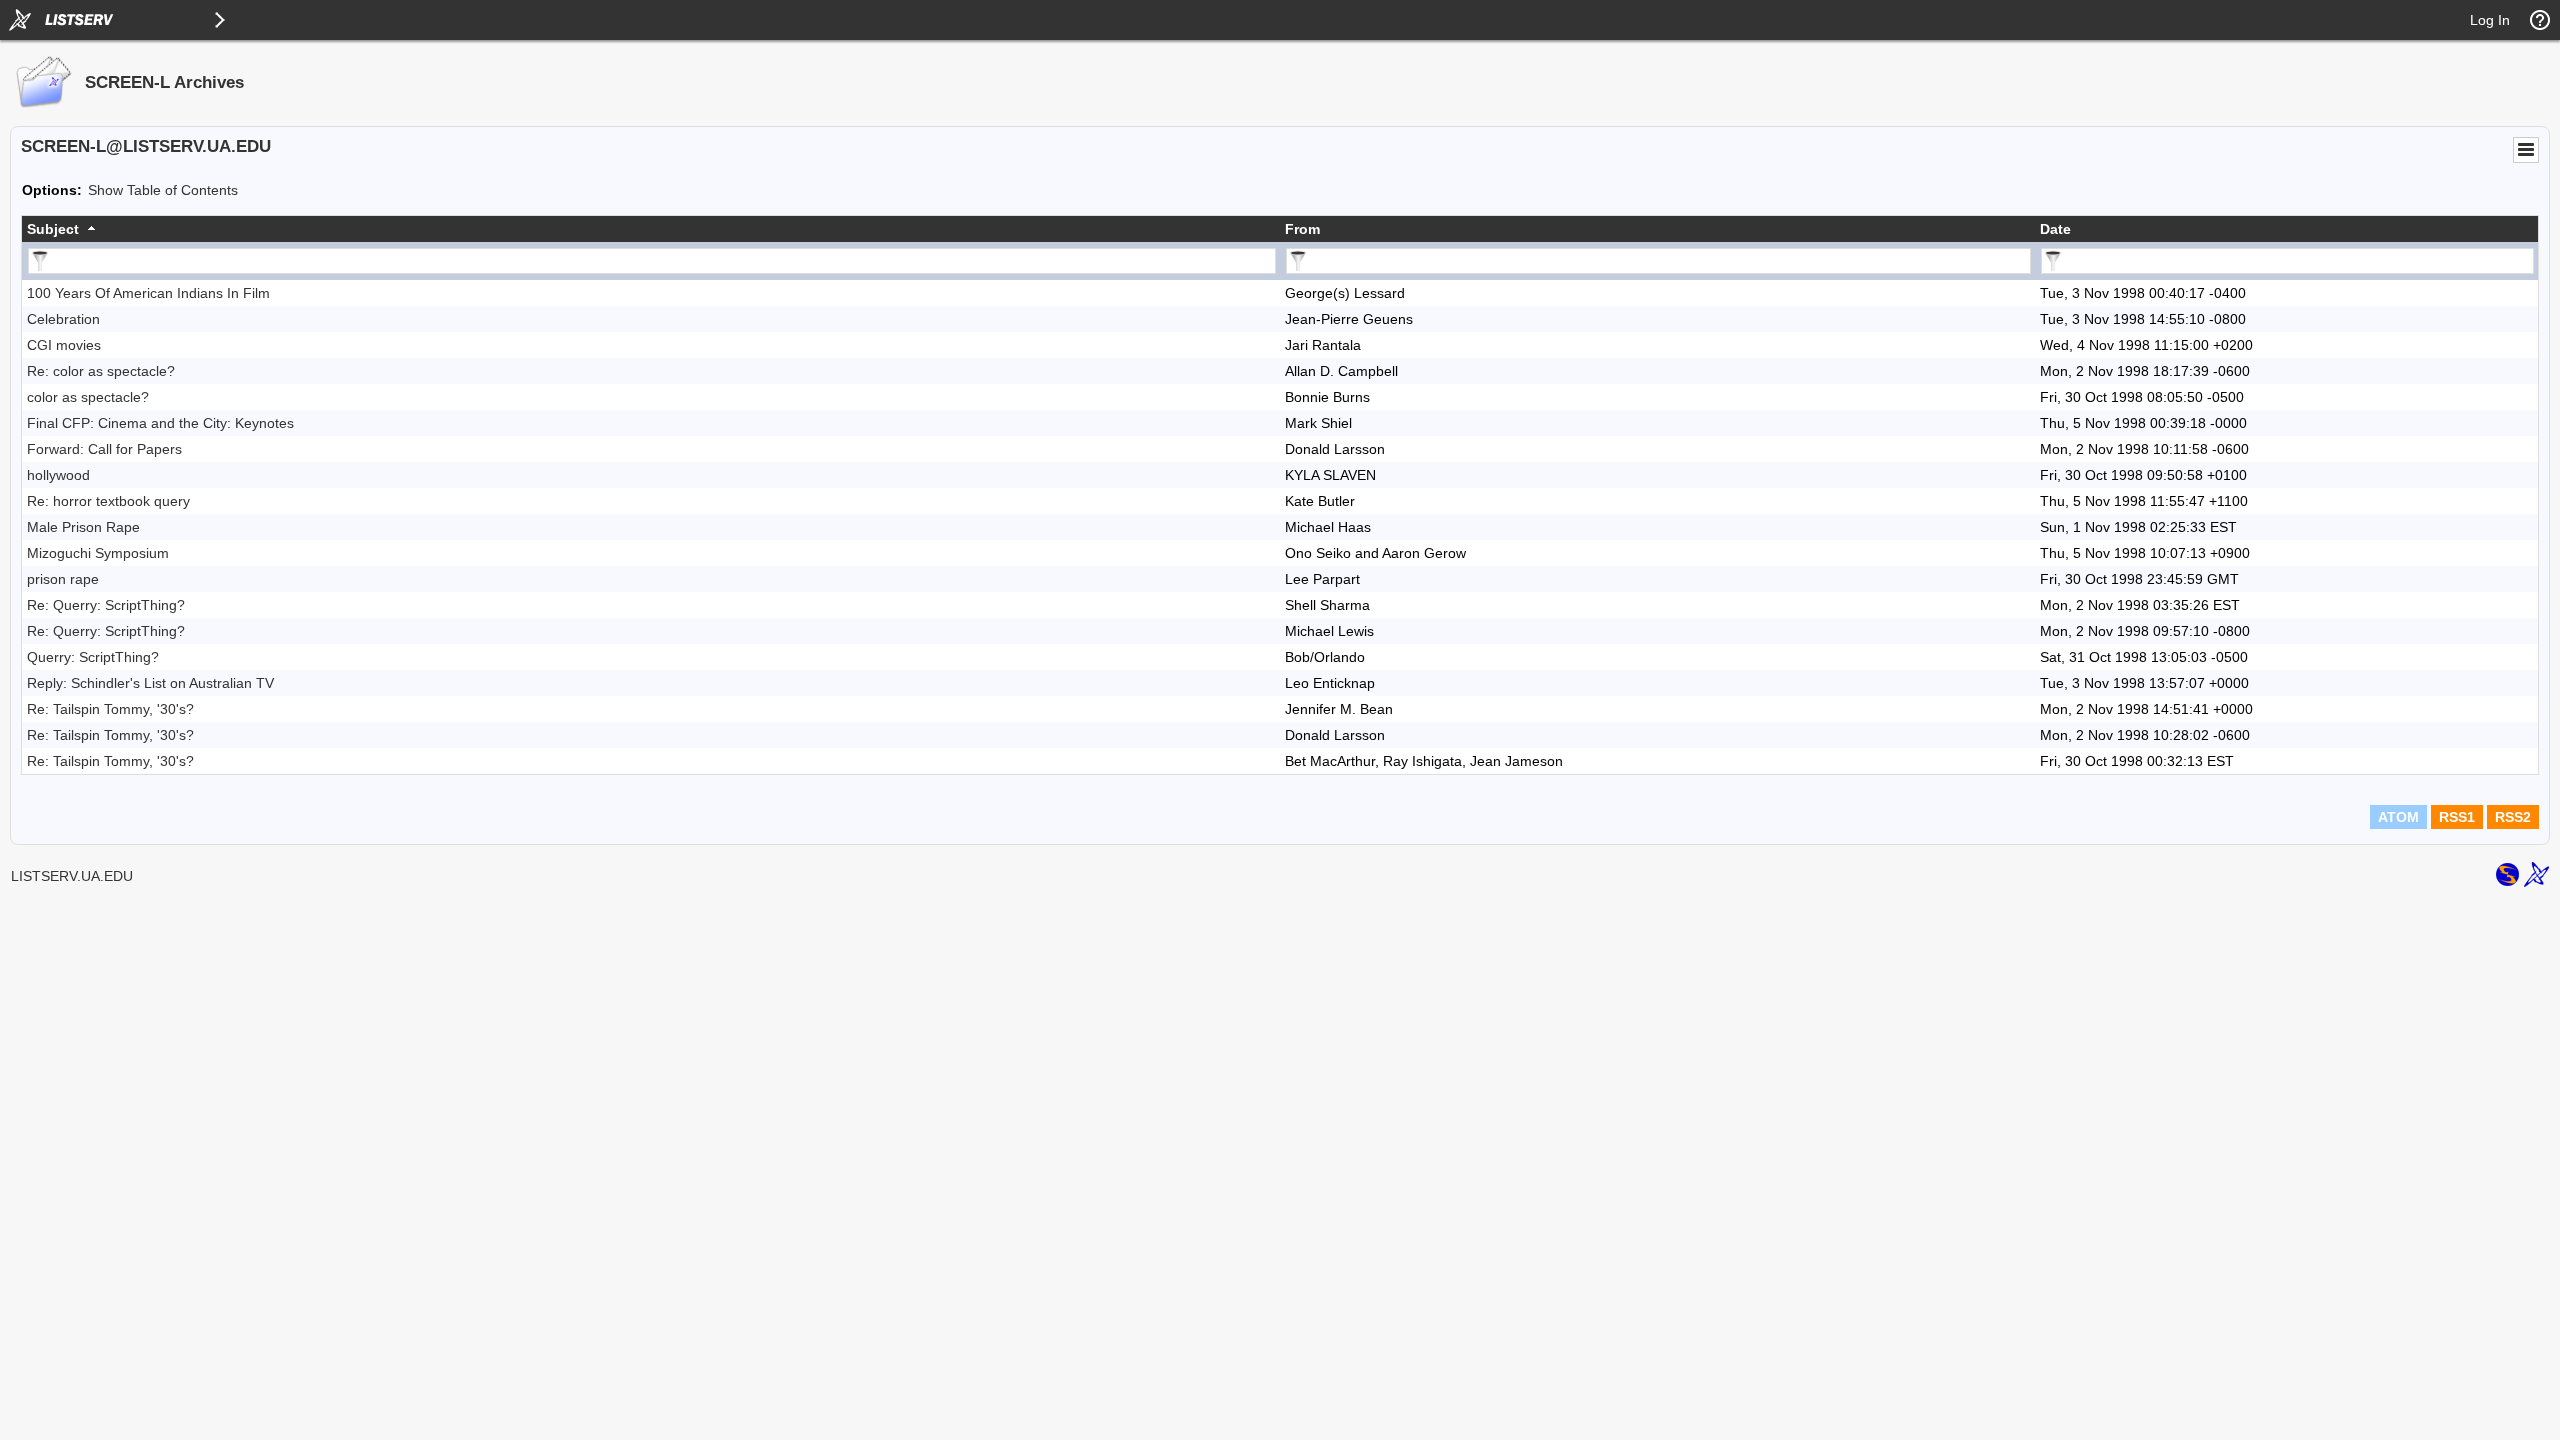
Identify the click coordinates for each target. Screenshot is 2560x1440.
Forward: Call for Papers (104, 449)
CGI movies (64, 345)
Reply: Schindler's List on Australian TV (150, 683)
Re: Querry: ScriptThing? (106, 605)
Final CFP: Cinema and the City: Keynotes (160, 423)
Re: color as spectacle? (101, 371)
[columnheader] (651, 229)
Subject (53, 229)
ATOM (2398, 817)
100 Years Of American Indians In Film (148, 293)
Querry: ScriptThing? (93, 657)
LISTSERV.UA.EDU (72, 876)
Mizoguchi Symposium (98, 553)
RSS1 (2457, 817)
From (1302, 229)
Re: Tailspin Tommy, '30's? (110, 709)
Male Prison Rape (83, 527)
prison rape (63, 579)
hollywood (58, 475)
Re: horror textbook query (108, 501)
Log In (2490, 20)
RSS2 (2513, 817)
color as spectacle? (88, 397)
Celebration (63, 319)
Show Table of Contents (163, 190)
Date (2055, 229)
